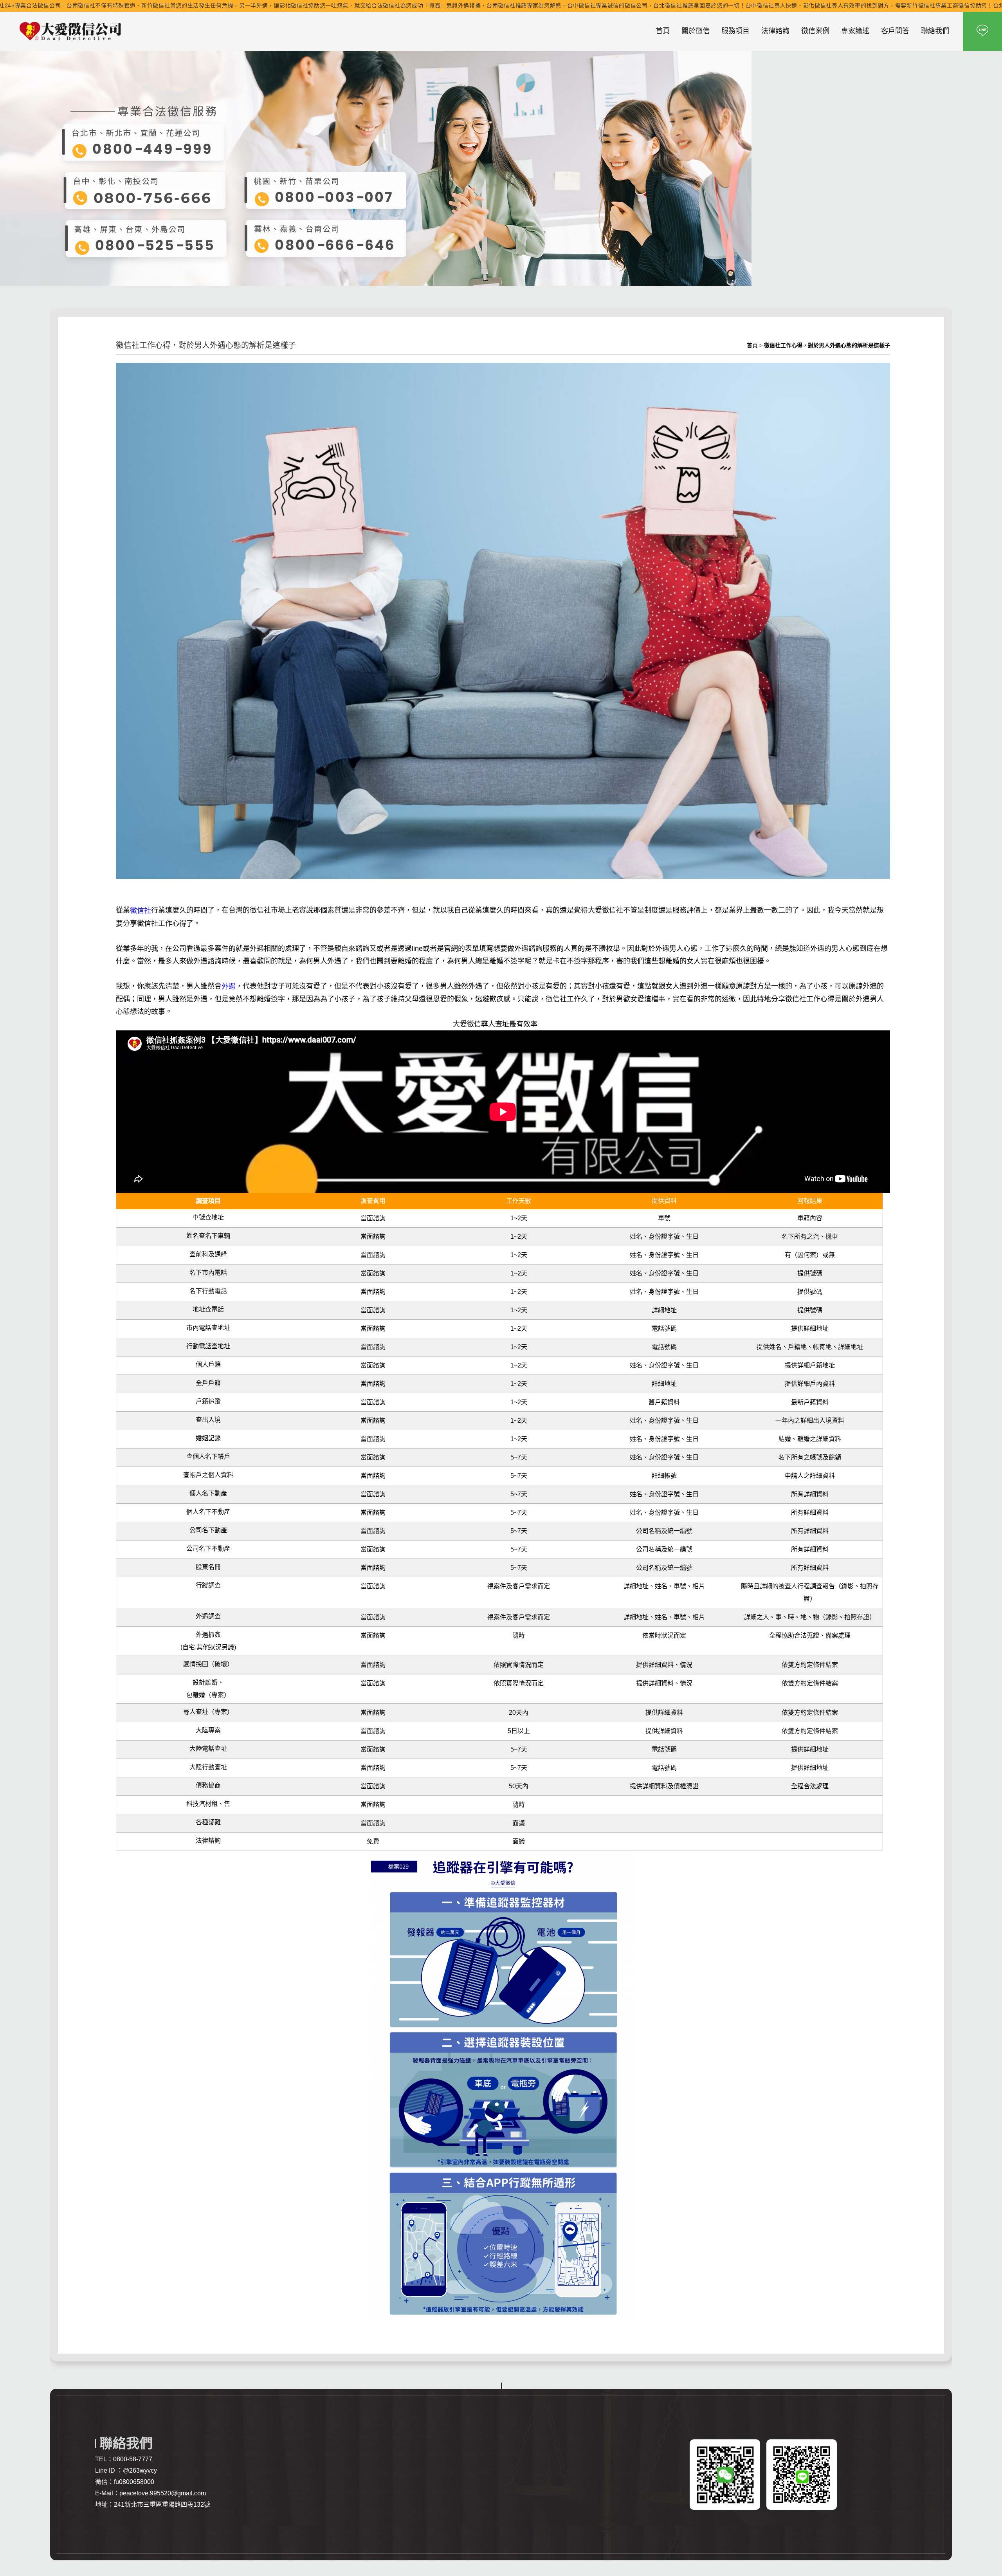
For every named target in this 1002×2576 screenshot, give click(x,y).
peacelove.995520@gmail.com (163, 2493)
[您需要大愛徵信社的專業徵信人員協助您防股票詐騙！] (70, 31)
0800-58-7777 (133, 2459)
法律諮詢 (775, 31)
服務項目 (735, 31)
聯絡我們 (935, 31)
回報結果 (810, 1201)
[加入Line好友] (982, 31)
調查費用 (373, 1201)
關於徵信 (696, 31)
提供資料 (664, 1201)
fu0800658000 (134, 2482)
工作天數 (519, 1201)
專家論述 (855, 31)
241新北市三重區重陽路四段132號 (162, 2505)
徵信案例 (815, 31)
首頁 (663, 31)
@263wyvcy (140, 2470)
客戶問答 (895, 31)
